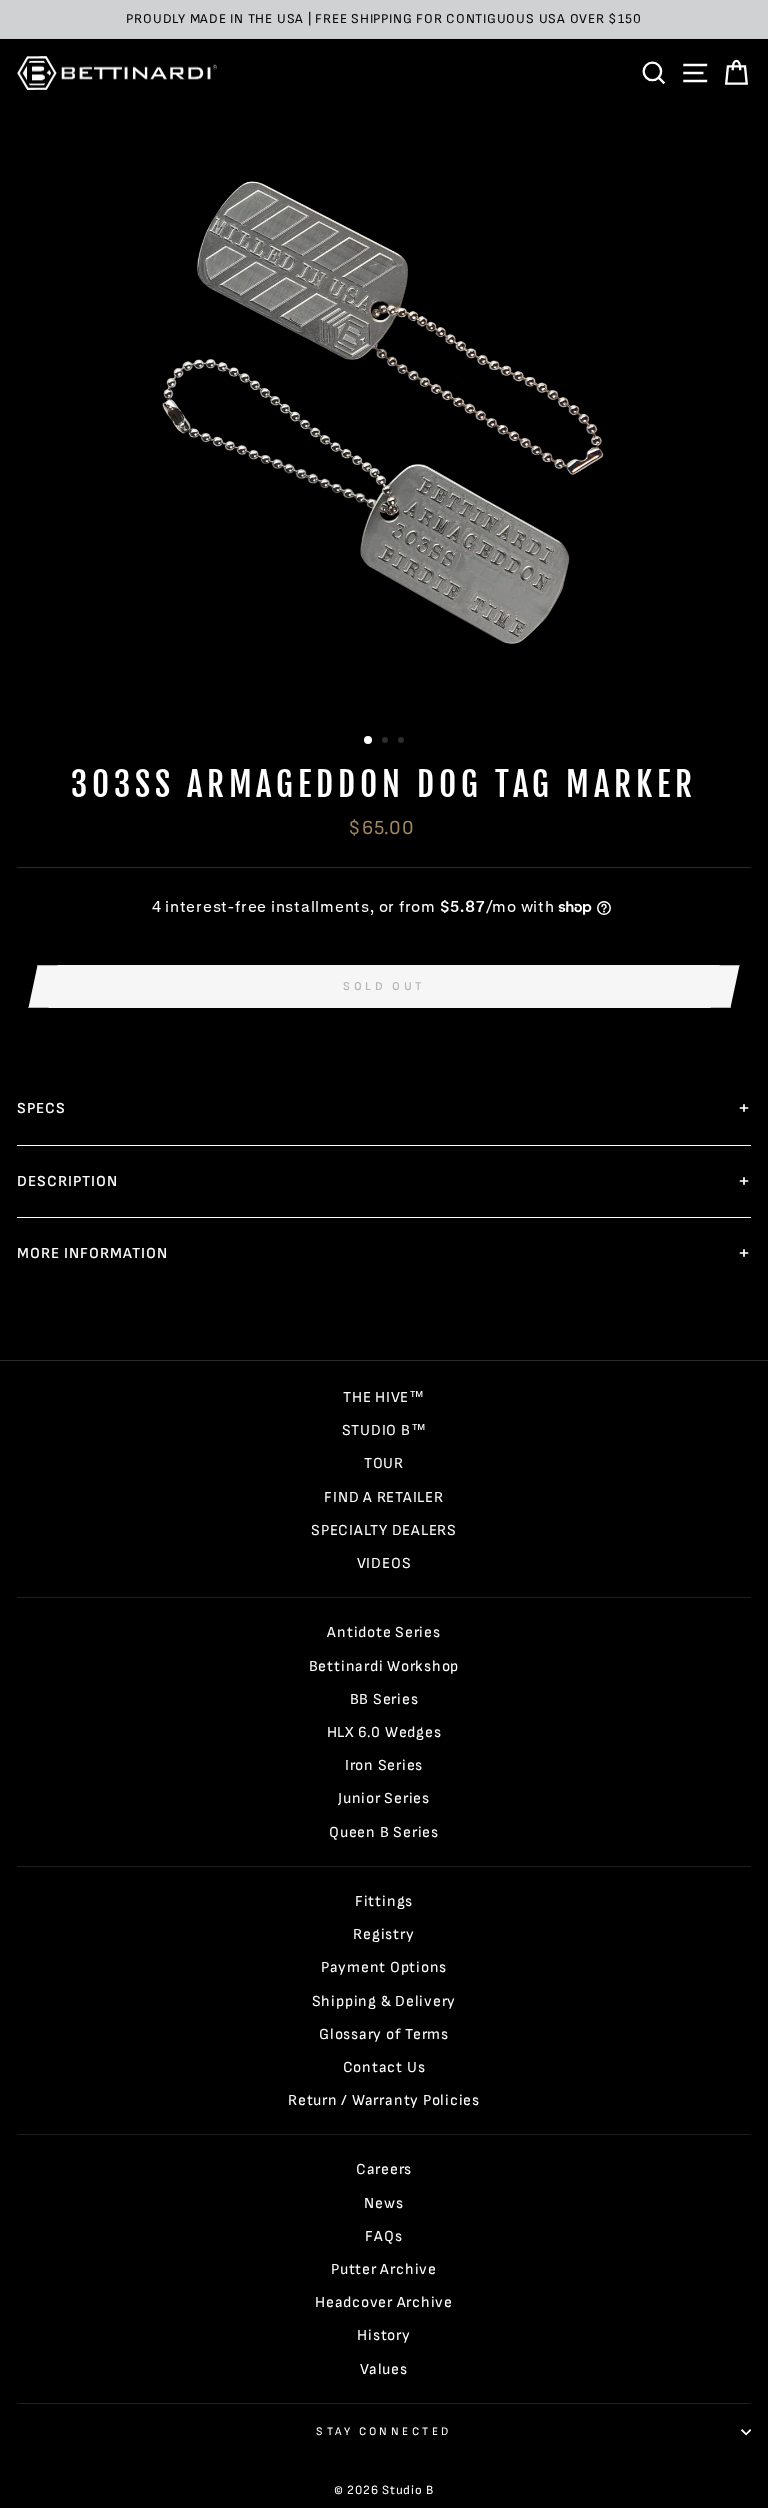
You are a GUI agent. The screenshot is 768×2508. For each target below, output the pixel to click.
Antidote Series (383, 1632)
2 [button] (387, 742)
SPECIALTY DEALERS (384, 1530)
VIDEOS (384, 1563)
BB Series (384, 1699)
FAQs (383, 2236)
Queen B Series (384, 1832)
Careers (384, 2169)
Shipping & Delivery (384, 2001)
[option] (384, 19)
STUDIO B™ (384, 1430)
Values (384, 2369)
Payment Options (384, 1967)
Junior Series (384, 1798)
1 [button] (369, 741)
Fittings (384, 1901)
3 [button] (403, 742)
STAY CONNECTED (383, 2431)
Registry (383, 1934)
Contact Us (384, 2067)
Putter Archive (384, 2269)
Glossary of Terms (384, 2034)
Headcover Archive (384, 2302)
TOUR (384, 1463)
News (383, 2203)
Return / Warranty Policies (384, 2100)
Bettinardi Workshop (384, 1666)
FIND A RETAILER (383, 1497)
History (383, 2335)
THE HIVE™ (384, 1397)
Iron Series (384, 1765)
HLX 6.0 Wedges (384, 1732)
